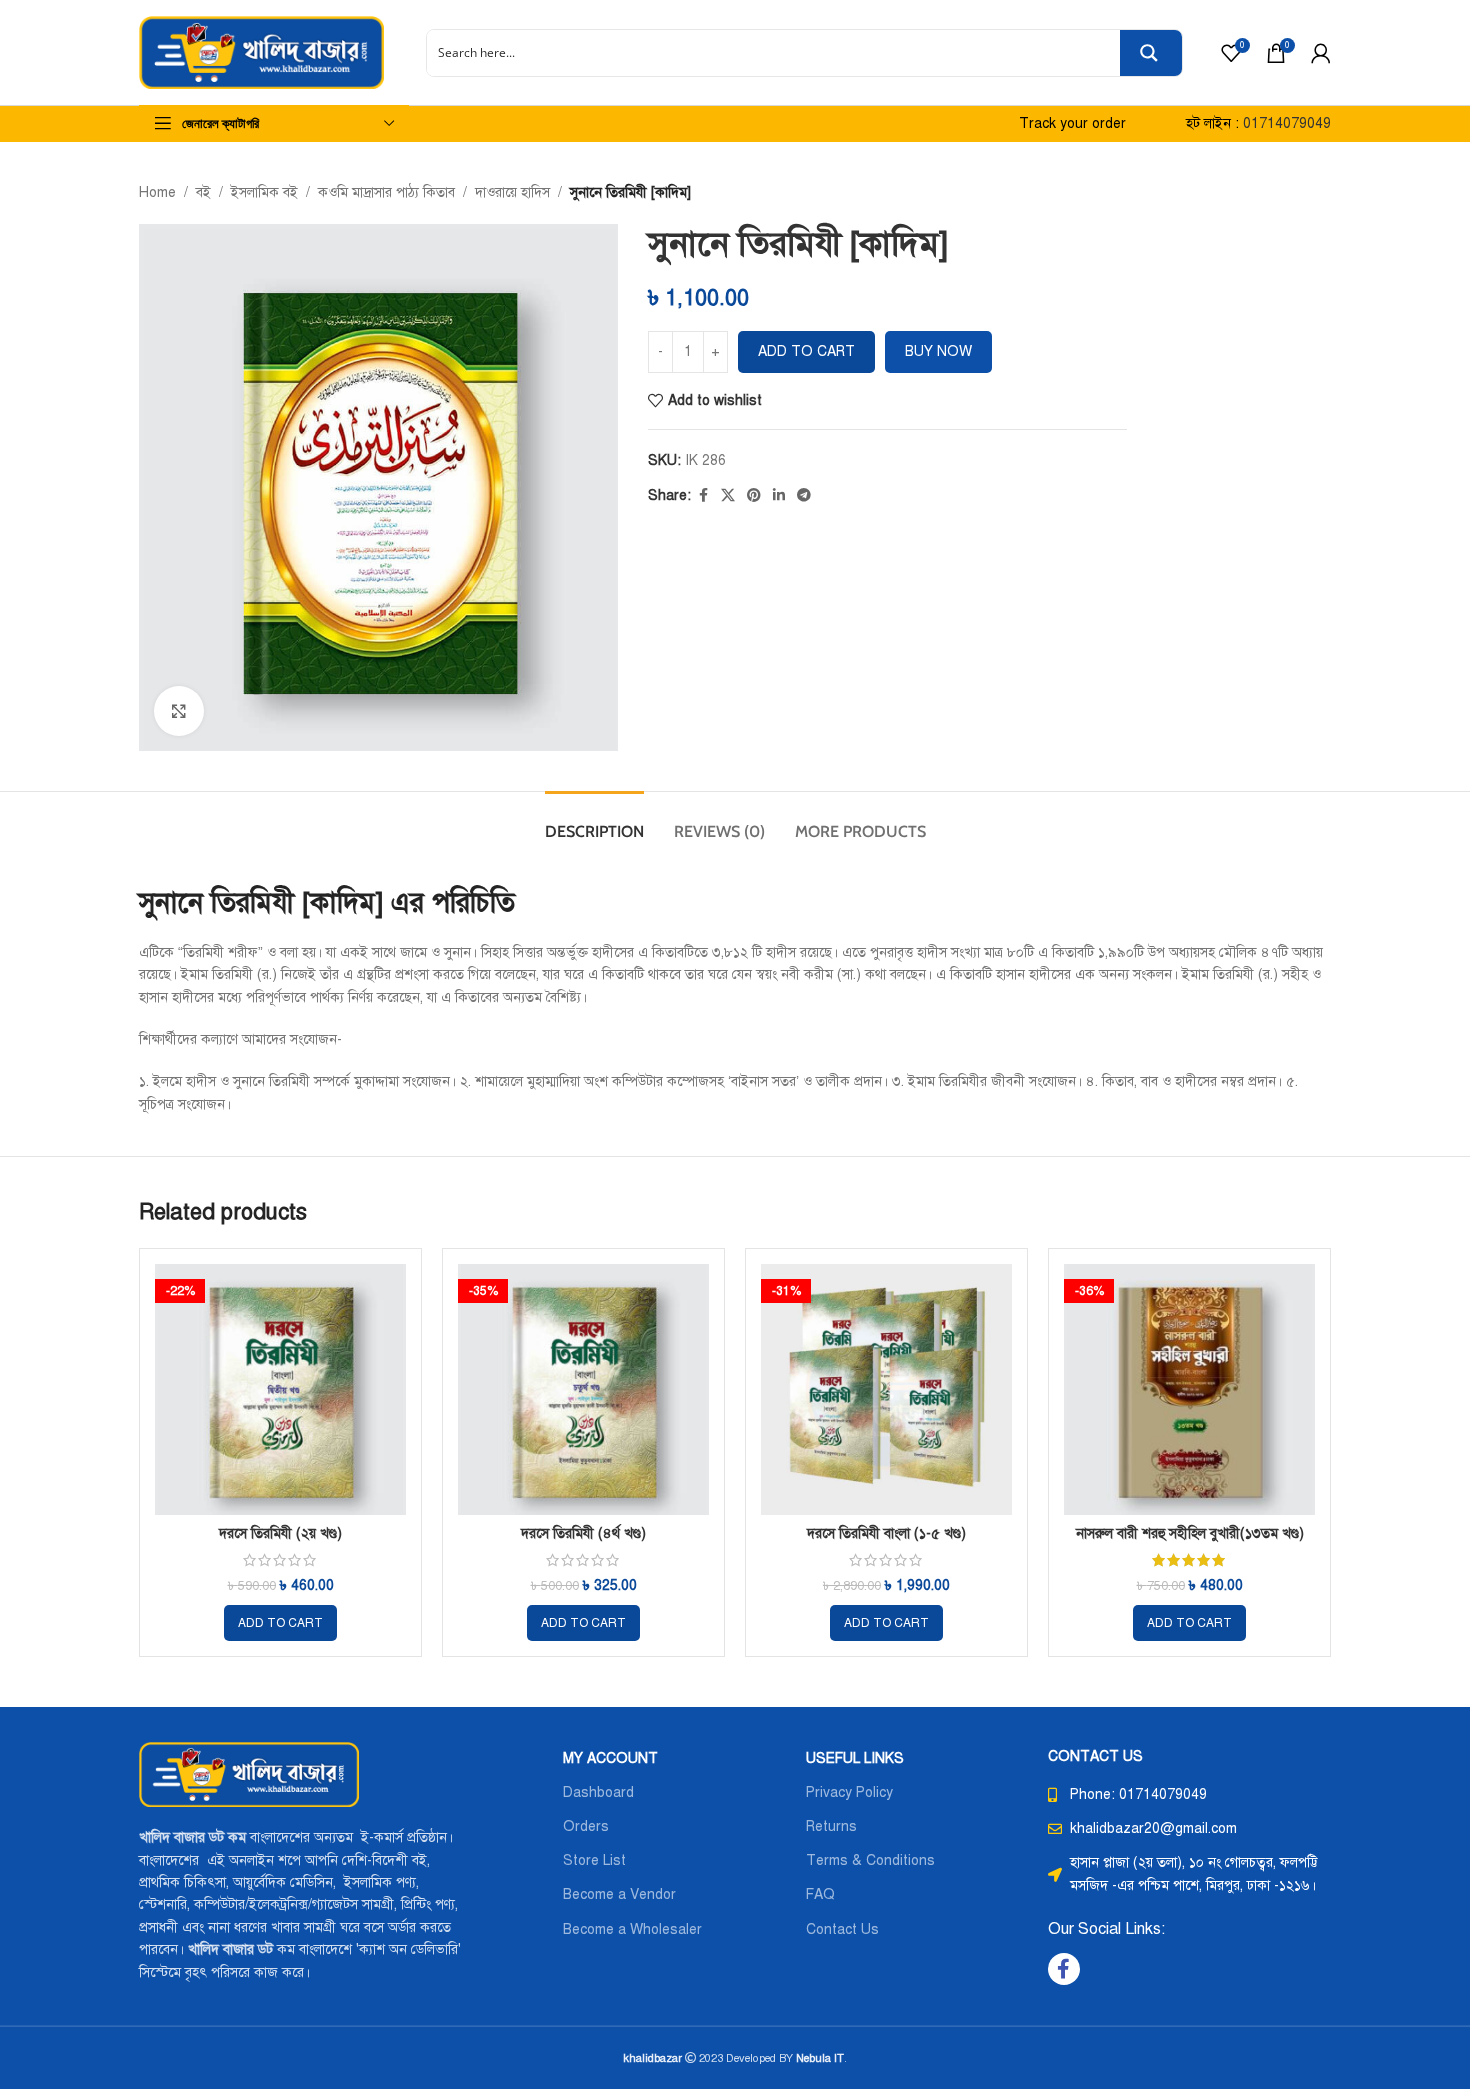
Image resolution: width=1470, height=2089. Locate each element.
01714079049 (1287, 123)
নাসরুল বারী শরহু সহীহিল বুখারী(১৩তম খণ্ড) (1190, 1533)
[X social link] (728, 496)
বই (203, 192)
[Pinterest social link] (754, 496)
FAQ (820, 1894)
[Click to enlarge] (179, 711)
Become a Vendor (619, 1894)
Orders (586, 1826)
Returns (831, 1826)
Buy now (938, 351)
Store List (594, 1860)
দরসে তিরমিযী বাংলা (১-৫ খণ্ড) (886, 1533)
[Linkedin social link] (779, 496)
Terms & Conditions (870, 1860)
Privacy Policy (849, 1792)
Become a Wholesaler (632, 1929)
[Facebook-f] (1064, 1969)
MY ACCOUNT (610, 1758)
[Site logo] (261, 51)
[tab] (594, 821)
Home (157, 192)
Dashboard (598, 1792)
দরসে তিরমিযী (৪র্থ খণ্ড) (583, 1533)
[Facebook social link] (703, 496)
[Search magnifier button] (1151, 53)
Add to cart (806, 351)
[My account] (1321, 53)
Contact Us (842, 1929)
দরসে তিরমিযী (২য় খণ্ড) (280, 1533)
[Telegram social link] (804, 496)
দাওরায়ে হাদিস (512, 192)
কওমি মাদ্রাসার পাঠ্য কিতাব (386, 192)
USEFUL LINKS (855, 1758)
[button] (280, 1623)
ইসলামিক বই (264, 192)
